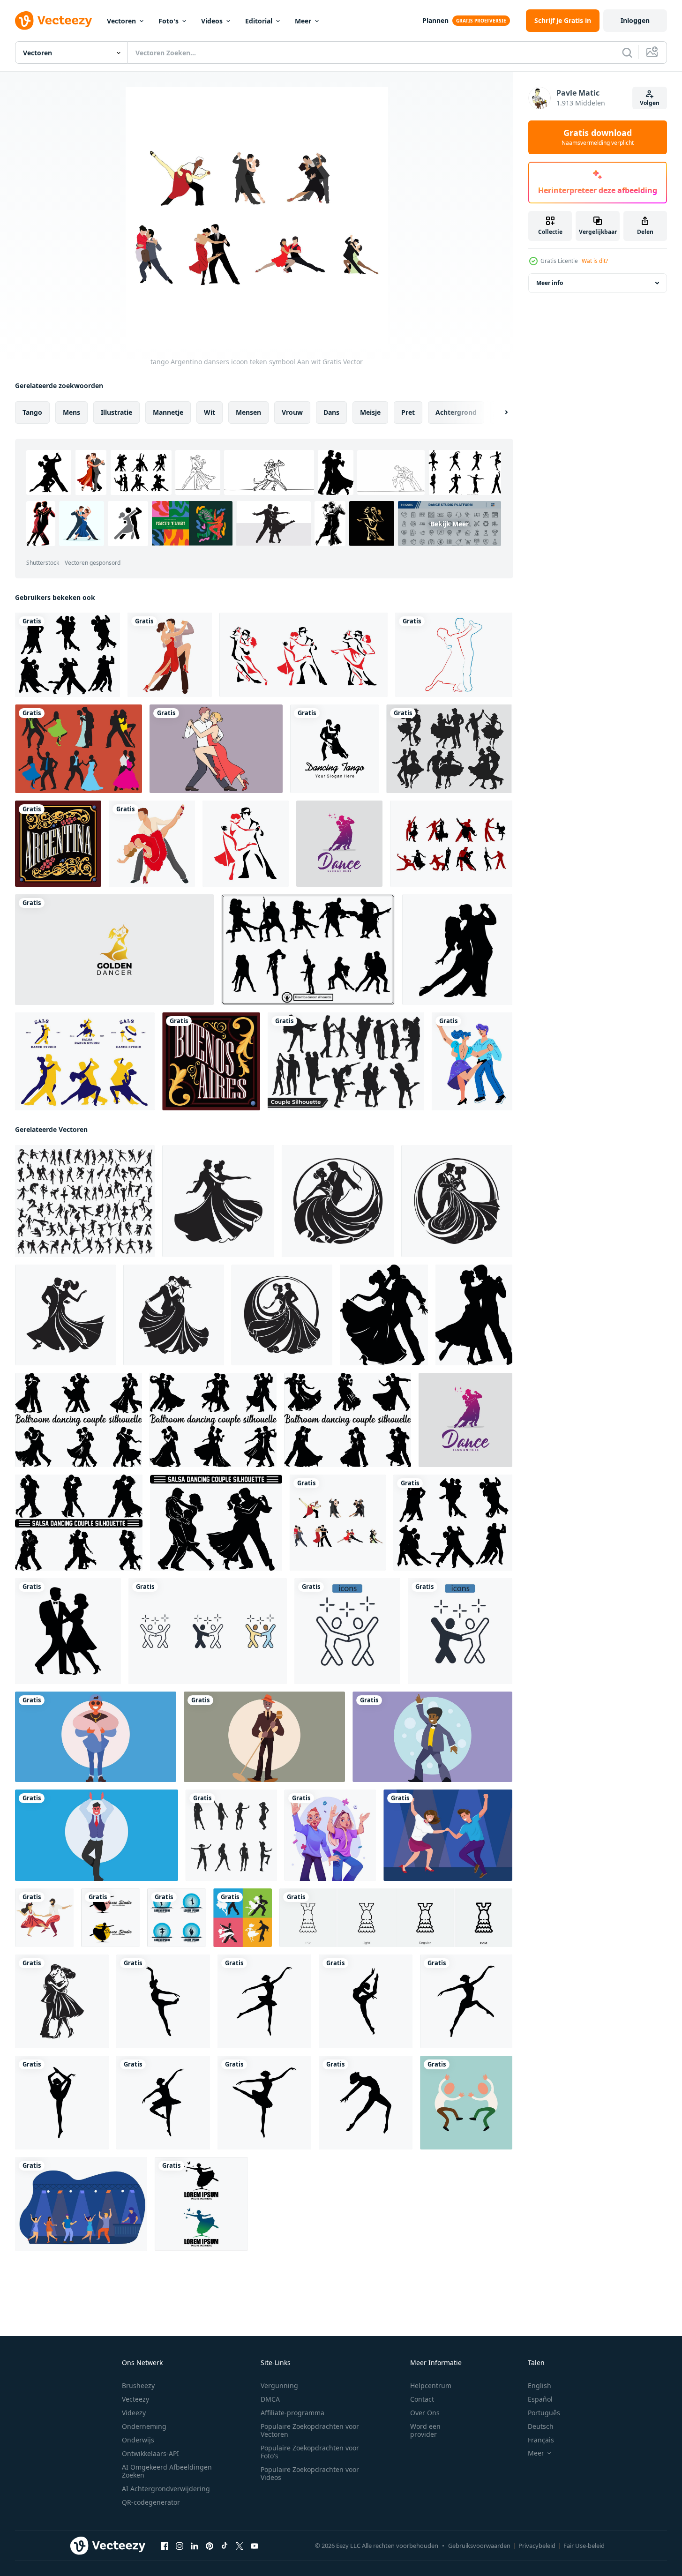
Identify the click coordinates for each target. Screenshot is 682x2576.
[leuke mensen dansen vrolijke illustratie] (466, 2103)
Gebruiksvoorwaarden (479, 2546)
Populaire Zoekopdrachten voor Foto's (310, 2452)
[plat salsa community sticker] (85, 1061)
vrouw (292, 412)
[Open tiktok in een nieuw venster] (225, 2546)
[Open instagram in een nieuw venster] (180, 2546)
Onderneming (144, 2426)
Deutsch (541, 2426)
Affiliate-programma (292, 2413)
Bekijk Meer (450, 523)
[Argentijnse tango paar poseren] (170, 655)
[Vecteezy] (53, 21)
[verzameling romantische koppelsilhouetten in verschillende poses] (346, 1061)
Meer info (550, 283)
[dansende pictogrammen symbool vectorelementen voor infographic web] (208, 1631)
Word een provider (425, 2430)
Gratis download (598, 137)
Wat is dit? (595, 261)
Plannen (435, 20)
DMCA (270, 2399)
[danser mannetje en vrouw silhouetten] (110, 1918)
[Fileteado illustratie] (58, 844)
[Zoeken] (627, 52)
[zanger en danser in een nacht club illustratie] (96, 1737)
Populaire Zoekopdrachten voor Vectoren (310, 2430)
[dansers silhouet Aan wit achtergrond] (85, 1201)
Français (541, 2440)
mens (71, 412)
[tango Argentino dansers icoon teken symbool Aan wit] (338, 1523)
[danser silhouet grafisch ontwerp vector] (163, 2001)
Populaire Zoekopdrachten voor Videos (310, 2473)
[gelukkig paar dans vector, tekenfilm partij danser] (330, 1835)
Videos (212, 21)
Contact (422, 2399)
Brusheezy (138, 2385)
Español (540, 2399)
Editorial (259, 21)
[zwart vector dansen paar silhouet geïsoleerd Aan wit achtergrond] (68, 1631)
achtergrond (456, 412)
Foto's (169, 21)
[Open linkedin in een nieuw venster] (195, 2546)
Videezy (134, 2413)
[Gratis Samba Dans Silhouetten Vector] (451, 844)
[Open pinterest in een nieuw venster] (210, 2546)
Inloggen (635, 20)
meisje (370, 412)
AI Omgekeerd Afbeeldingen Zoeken (167, 2471)
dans (331, 412)
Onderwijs (138, 2440)
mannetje (168, 412)
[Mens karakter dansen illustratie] (97, 1835)
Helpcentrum (431, 2385)
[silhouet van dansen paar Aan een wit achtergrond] (339, 844)
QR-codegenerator (151, 2502)
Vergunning (279, 2385)
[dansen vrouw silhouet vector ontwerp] (231, 1835)
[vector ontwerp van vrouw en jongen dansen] (44, 1918)
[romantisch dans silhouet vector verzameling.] (67, 655)
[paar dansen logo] (334, 749)
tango (32, 412)
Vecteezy (135, 2399)
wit (210, 412)
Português (544, 2413)
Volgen (650, 103)
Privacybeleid (537, 2546)
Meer (303, 21)
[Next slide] (498, 412)
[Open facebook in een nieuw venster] (165, 2546)
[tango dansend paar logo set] (304, 655)
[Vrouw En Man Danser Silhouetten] (79, 749)
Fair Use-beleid (584, 2546)
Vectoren (121, 21)
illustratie (116, 412)
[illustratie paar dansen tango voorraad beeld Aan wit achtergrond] (62, 2001)
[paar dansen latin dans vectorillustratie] (243, 1918)
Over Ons (425, 2413)
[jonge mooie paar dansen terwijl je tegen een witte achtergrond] (152, 844)
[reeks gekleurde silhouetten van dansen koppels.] (308, 950)
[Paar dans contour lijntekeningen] (454, 655)
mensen (248, 412)
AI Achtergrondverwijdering (166, 2489)
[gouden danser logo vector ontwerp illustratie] (114, 950)
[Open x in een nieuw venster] (240, 2546)
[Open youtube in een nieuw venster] (255, 2546)
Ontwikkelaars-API (150, 2453)
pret (408, 412)
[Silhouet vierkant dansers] (449, 749)
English (540, 2385)
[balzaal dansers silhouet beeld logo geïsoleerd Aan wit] (218, 1201)
